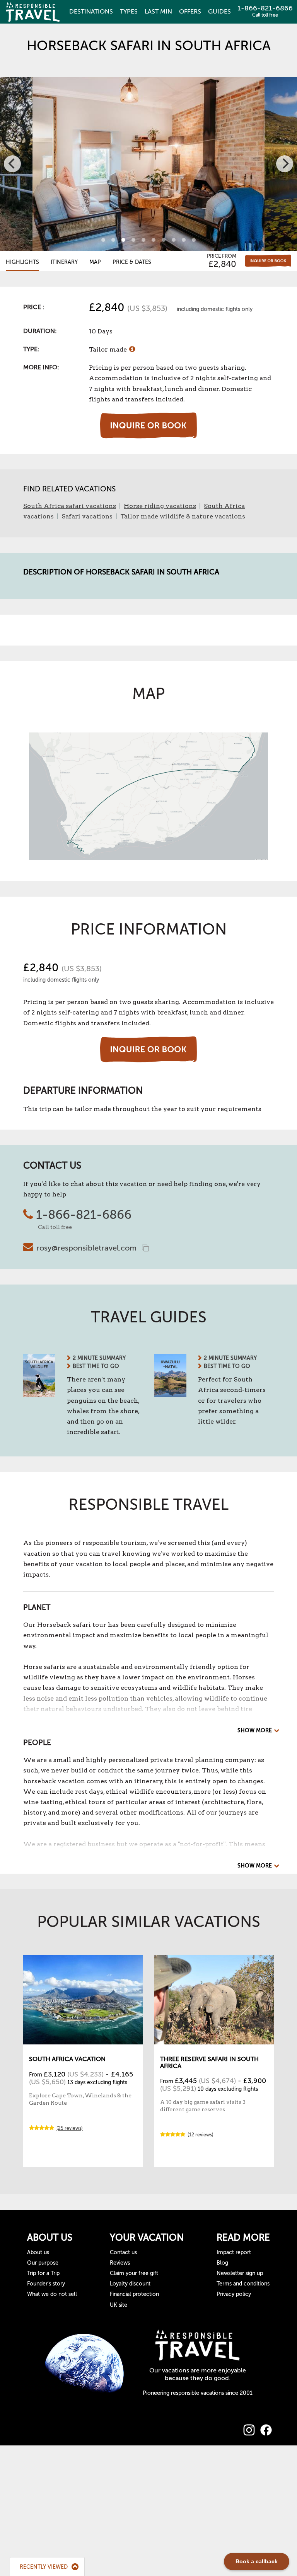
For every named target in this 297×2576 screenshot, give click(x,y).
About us (38, 2252)
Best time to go (96, 1366)
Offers (190, 12)
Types (129, 12)
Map (95, 262)
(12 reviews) (201, 2135)
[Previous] (12, 164)
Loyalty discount (130, 2284)
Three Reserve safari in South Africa (209, 2063)
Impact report (234, 2252)
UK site (119, 2305)
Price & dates (132, 262)
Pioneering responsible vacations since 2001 (198, 2393)
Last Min (158, 12)
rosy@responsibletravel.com (86, 1248)
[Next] (285, 164)
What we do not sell (52, 2294)
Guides (219, 12)
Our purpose (43, 2263)
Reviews (120, 2263)
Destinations (91, 12)
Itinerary (64, 262)
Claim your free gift (134, 2273)
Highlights (22, 262)
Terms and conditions (243, 2284)
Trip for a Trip (43, 2273)
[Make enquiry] (268, 261)
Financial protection (134, 2294)
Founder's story (46, 2284)
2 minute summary (99, 1358)
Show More (255, 1731)
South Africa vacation (67, 2059)
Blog (222, 2263)
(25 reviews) (70, 2128)
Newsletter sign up (240, 2273)
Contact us (123, 2252)
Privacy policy (234, 2294)
